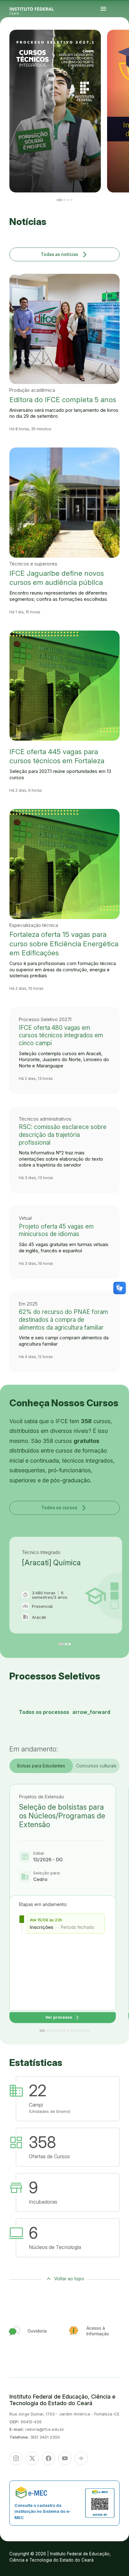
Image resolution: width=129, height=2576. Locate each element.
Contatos (124, 44)
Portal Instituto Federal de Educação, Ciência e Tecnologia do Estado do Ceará (39, 9)
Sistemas (117, 46)
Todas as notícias (65, 254)
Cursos (117, 43)
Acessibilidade (118, 47)
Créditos (123, 47)
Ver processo (63, 2018)
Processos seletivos (122, 42)
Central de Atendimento (123, 46)
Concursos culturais (96, 1766)
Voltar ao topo (69, 2279)
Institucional (125, 43)
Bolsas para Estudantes (41, 1766)
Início (116, 42)
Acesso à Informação (119, 44)
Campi (121, 43)
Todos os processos (64, 1712)
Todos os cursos (64, 1508)
